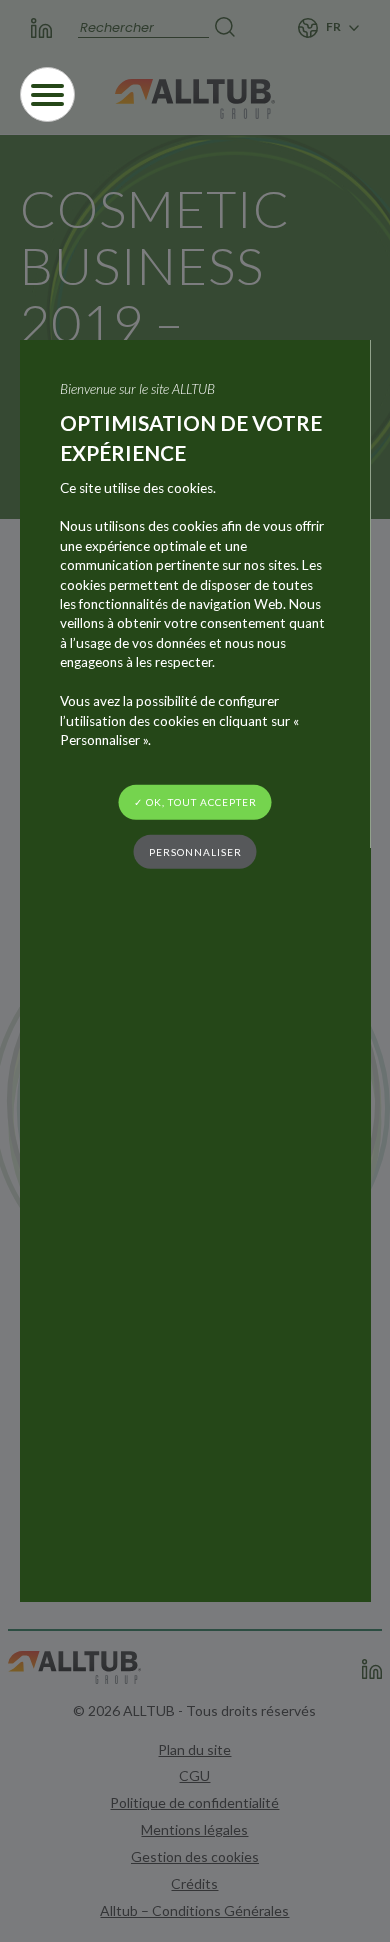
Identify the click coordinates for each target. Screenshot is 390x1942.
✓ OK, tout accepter (195, 802)
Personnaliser (195, 851)
